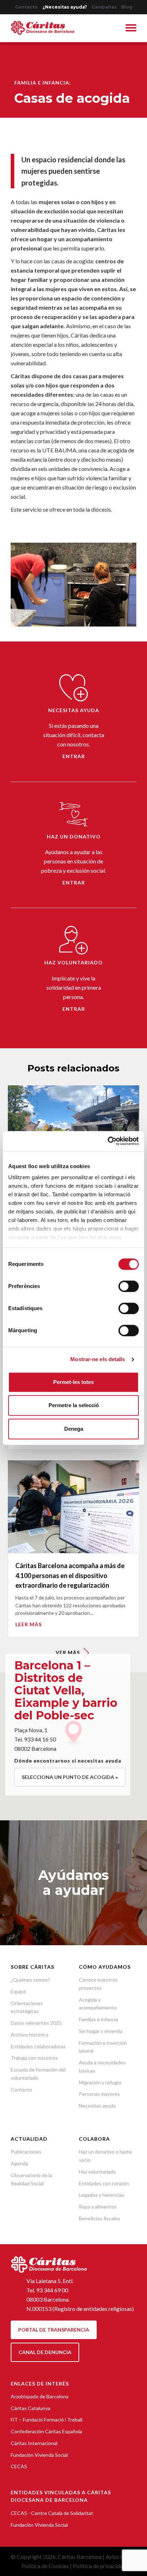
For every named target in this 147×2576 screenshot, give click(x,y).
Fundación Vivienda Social (39, 2455)
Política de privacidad (99, 2566)
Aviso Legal (120, 2557)
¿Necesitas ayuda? (65, 7)
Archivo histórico (30, 2035)
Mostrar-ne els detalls (98, 1359)
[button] (131, 29)
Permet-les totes (73, 1382)
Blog (127, 7)
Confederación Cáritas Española (46, 2431)
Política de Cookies (45, 2566)
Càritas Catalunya (31, 2408)
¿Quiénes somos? (30, 1980)
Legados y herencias (102, 2195)
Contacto (26, 7)
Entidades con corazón (104, 2183)
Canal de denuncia (45, 2352)
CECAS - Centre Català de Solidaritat (52, 2513)
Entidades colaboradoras (38, 2046)
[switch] (129, 1286)
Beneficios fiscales (100, 2218)
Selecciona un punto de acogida (69, 1777)
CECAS (19, 2466)
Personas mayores (99, 2094)
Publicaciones (26, 2152)
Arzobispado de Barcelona (40, 2396)
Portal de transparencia (54, 2330)
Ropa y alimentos (98, 2207)
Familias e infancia (98, 2019)
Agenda (19, 2163)
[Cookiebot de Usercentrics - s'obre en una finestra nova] (108, 1141)
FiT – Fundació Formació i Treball (47, 2420)
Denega (74, 1429)
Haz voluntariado (97, 2172)
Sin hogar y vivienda (101, 2031)
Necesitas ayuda (97, 2106)
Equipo (18, 1991)
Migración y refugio (100, 2082)
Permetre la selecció (74, 1405)
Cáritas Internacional (34, 2443)
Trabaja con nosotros (34, 2058)
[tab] (131, 29)
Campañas (104, 7)
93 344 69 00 (52, 2290)
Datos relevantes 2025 (36, 2023)
